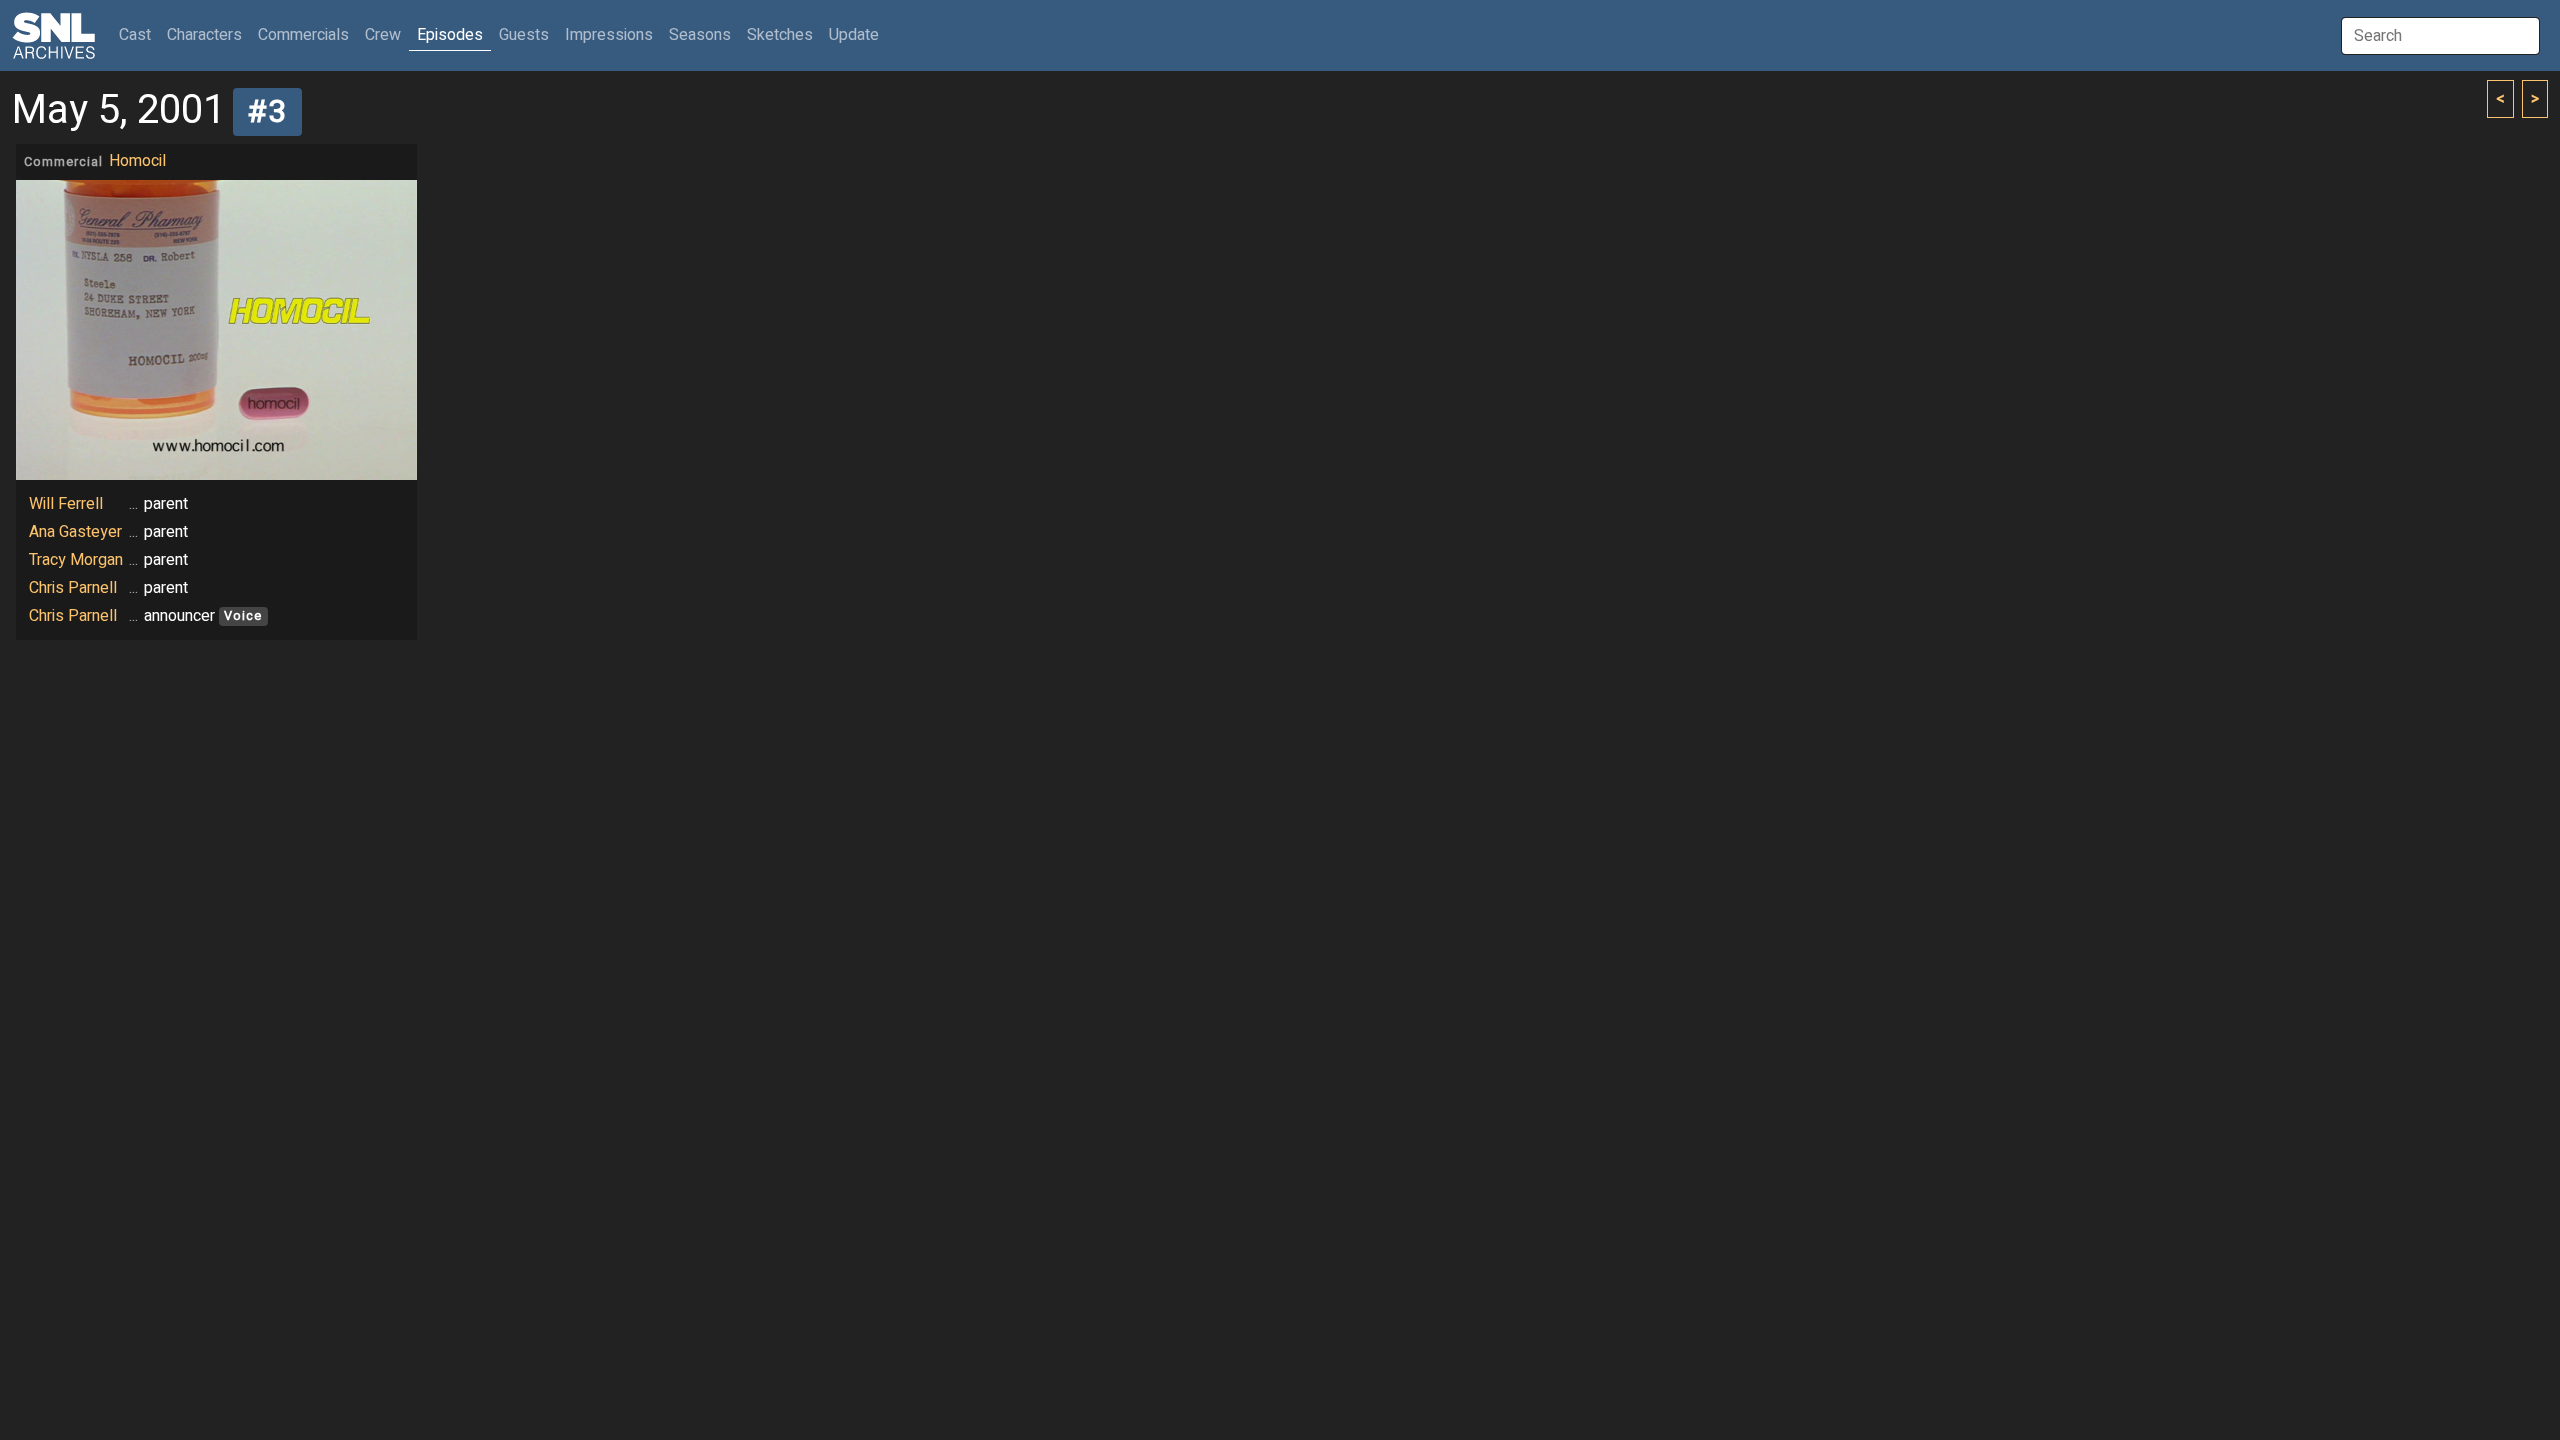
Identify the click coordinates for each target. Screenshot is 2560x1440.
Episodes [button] (450, 35)
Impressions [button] (609, 35)
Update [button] (854, 35)
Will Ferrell (66, 504)
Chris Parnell (73, 588)
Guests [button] (524, 35)
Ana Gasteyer (75, 532)
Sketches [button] (780, 35)
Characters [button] (204, 35)
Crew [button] (383, 35)
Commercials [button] (303, 35)
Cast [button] (139, 34)
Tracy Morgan (76, 560)
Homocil (137, 161)
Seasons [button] (700, 35)
